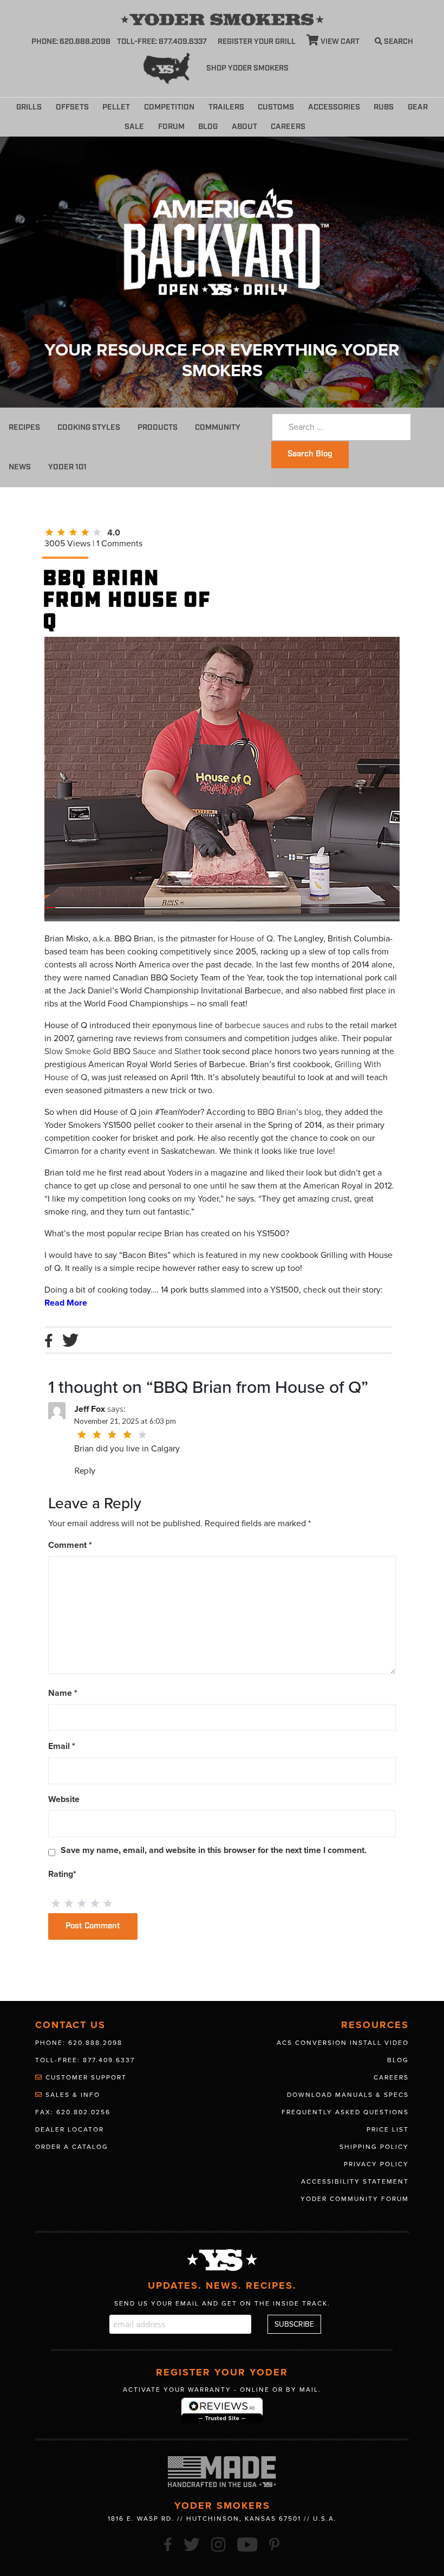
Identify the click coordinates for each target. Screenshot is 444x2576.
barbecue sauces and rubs (274, 1025)
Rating (62, 1874)
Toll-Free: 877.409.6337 (85, 2060)
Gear (418, 107)
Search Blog (310, 454)
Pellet (116, 107)
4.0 (114, 533)
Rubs (384, 107)
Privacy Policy (376, 2164)
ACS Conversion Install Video (343, 2043)
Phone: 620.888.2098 (71, 42)
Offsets (72, 107)
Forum (171, 127)
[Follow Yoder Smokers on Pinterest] (275, 2543)
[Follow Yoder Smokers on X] (192, 2543)
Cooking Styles (89, 427)
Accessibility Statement (355, 2181)
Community (218, 427)
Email (62, 1746)
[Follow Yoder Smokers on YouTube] (248, 2543)
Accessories (334, 107)
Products (158, 427)
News (20, 467)
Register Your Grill (257, 42)
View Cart (339, 42)
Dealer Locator (70, 2129)
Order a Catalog (72, 2147)
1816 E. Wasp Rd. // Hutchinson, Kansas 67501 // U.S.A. (222, 2519)
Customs (276, 107)
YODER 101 (67, 467)
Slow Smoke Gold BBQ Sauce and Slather (123, 1051)
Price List (388, 2129)
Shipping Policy (374, 2147)
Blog (208, 127)
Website (64, 1799)
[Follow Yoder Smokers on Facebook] (168, 2543)
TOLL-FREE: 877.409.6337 (162, 42)
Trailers (226, 107)
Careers (288, 127)
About (244, 127)
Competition (169, 107)
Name (63, 1693)
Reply (85, 1470)
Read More (66, 1303)
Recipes (24, 427)
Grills (29, 107)
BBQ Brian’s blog (289, 1112)
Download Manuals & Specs (348, 2095)
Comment (70, 1545)
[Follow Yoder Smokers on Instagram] (219, 2543)
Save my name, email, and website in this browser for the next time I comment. (214, 1850)
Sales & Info (71, 2095)
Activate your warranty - (222, 2390)
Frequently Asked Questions (345, 2112)
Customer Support (85, 2077)
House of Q (252, 939)
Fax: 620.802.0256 (73, 2112)
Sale (134, 127)
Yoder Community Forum (355, 2199)
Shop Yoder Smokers (247, 68)
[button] (319, 125)
